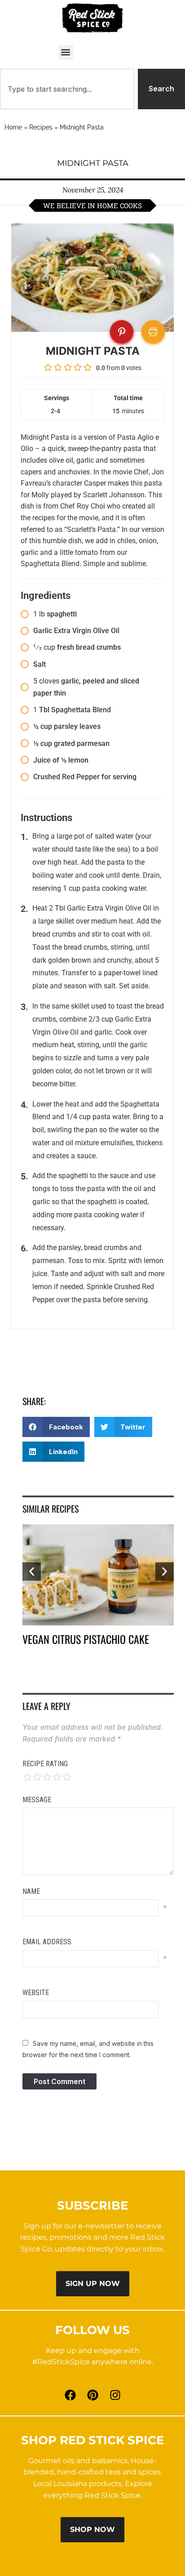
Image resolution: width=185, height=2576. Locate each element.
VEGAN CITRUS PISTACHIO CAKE (86, 1639)
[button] (66, 52)
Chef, (142, 472)
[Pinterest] (92, 2395)
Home (13, 127)
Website (36, 1993)
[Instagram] (115, 2395)
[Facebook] (70, 2395)
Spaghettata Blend (50, 564)
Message (37, 1800)
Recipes (41, 127)
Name (31, 1891)
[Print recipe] (153, 332)
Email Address (47, 1942)
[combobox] (67, 89)
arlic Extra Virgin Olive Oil (79, 631)
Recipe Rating (45, 1764)
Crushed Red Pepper (66, 777)
